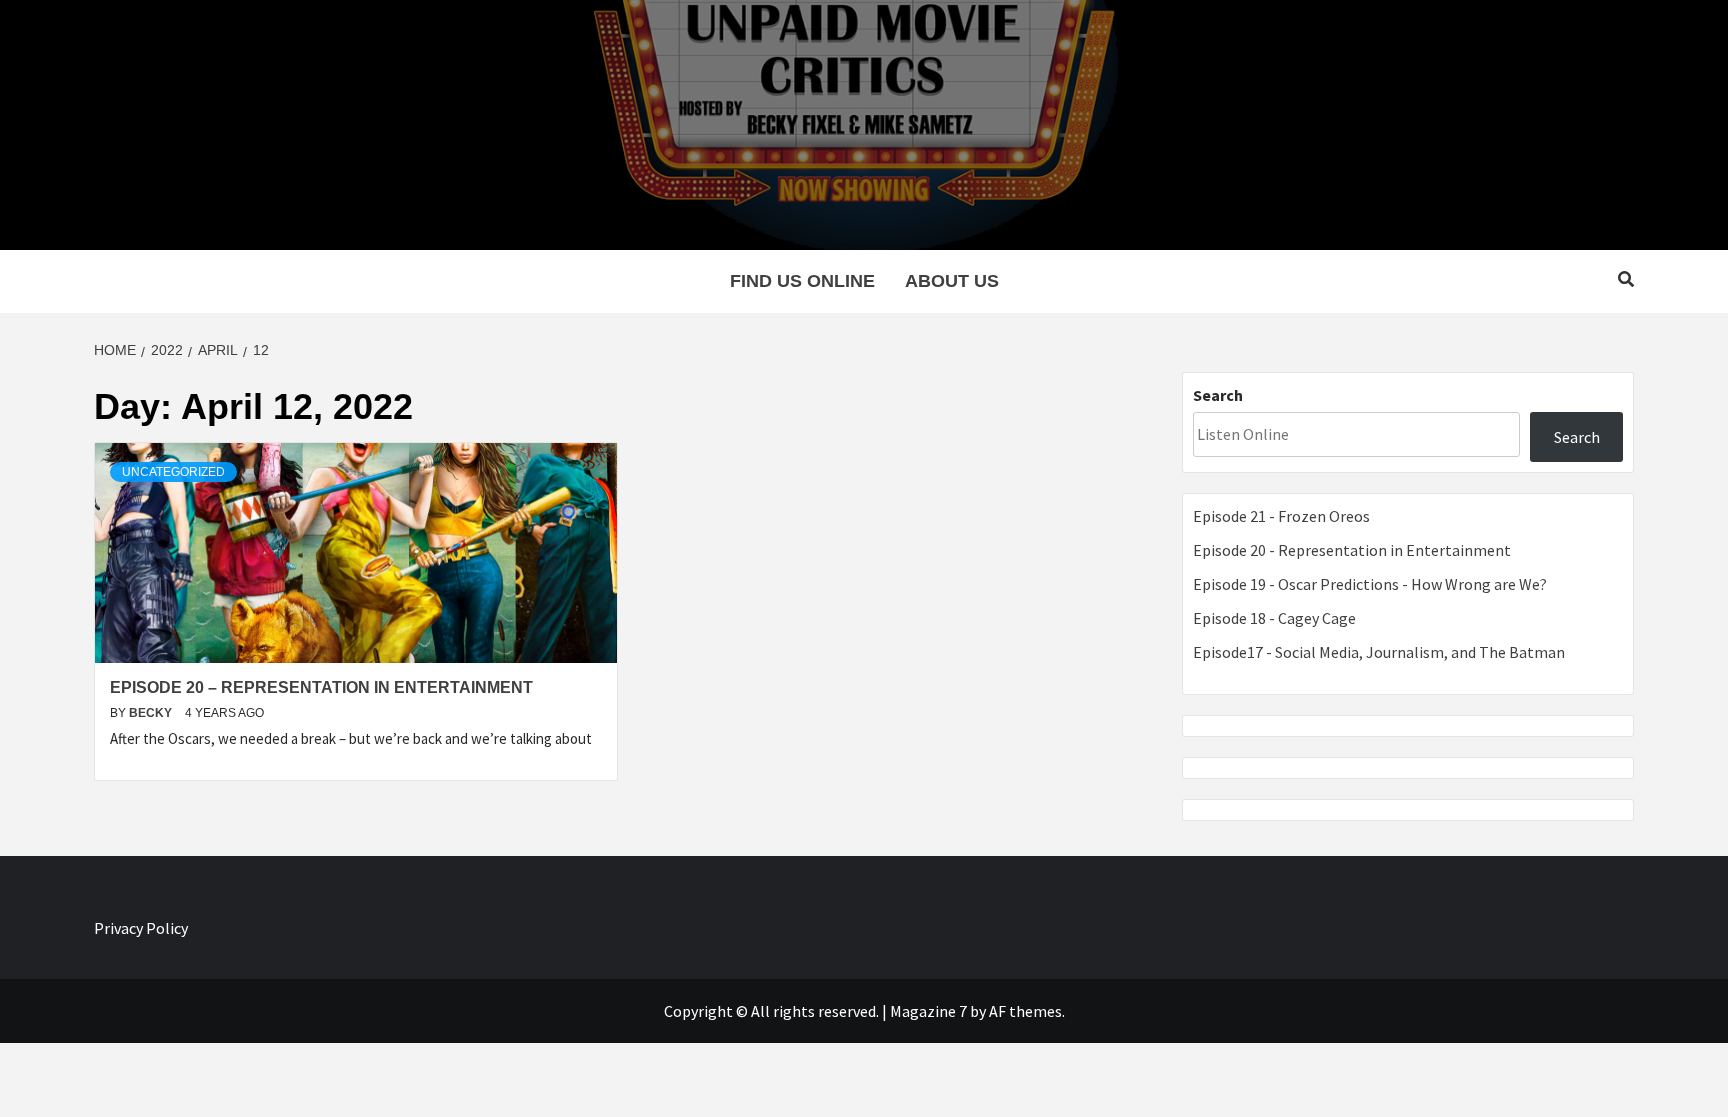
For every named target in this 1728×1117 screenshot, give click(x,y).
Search (1218, 395)
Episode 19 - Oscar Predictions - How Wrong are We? (1370, 584)
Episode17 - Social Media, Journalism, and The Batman (1379, 652)
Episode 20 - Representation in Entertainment (1352, 550)
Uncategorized (173, 472)
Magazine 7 (928, 1011)
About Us (952, 281)
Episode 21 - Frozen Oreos (1281, 516)
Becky (152, 713)
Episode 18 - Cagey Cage (1274, 618)
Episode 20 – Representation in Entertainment (321, 687)
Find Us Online (802, 281)
